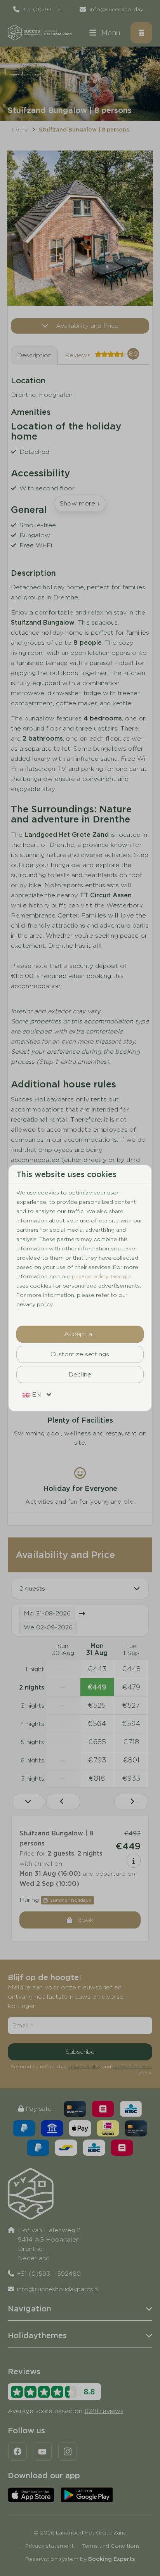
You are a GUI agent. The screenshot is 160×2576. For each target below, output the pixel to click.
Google (121, 1276)
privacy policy (90, 1276)
